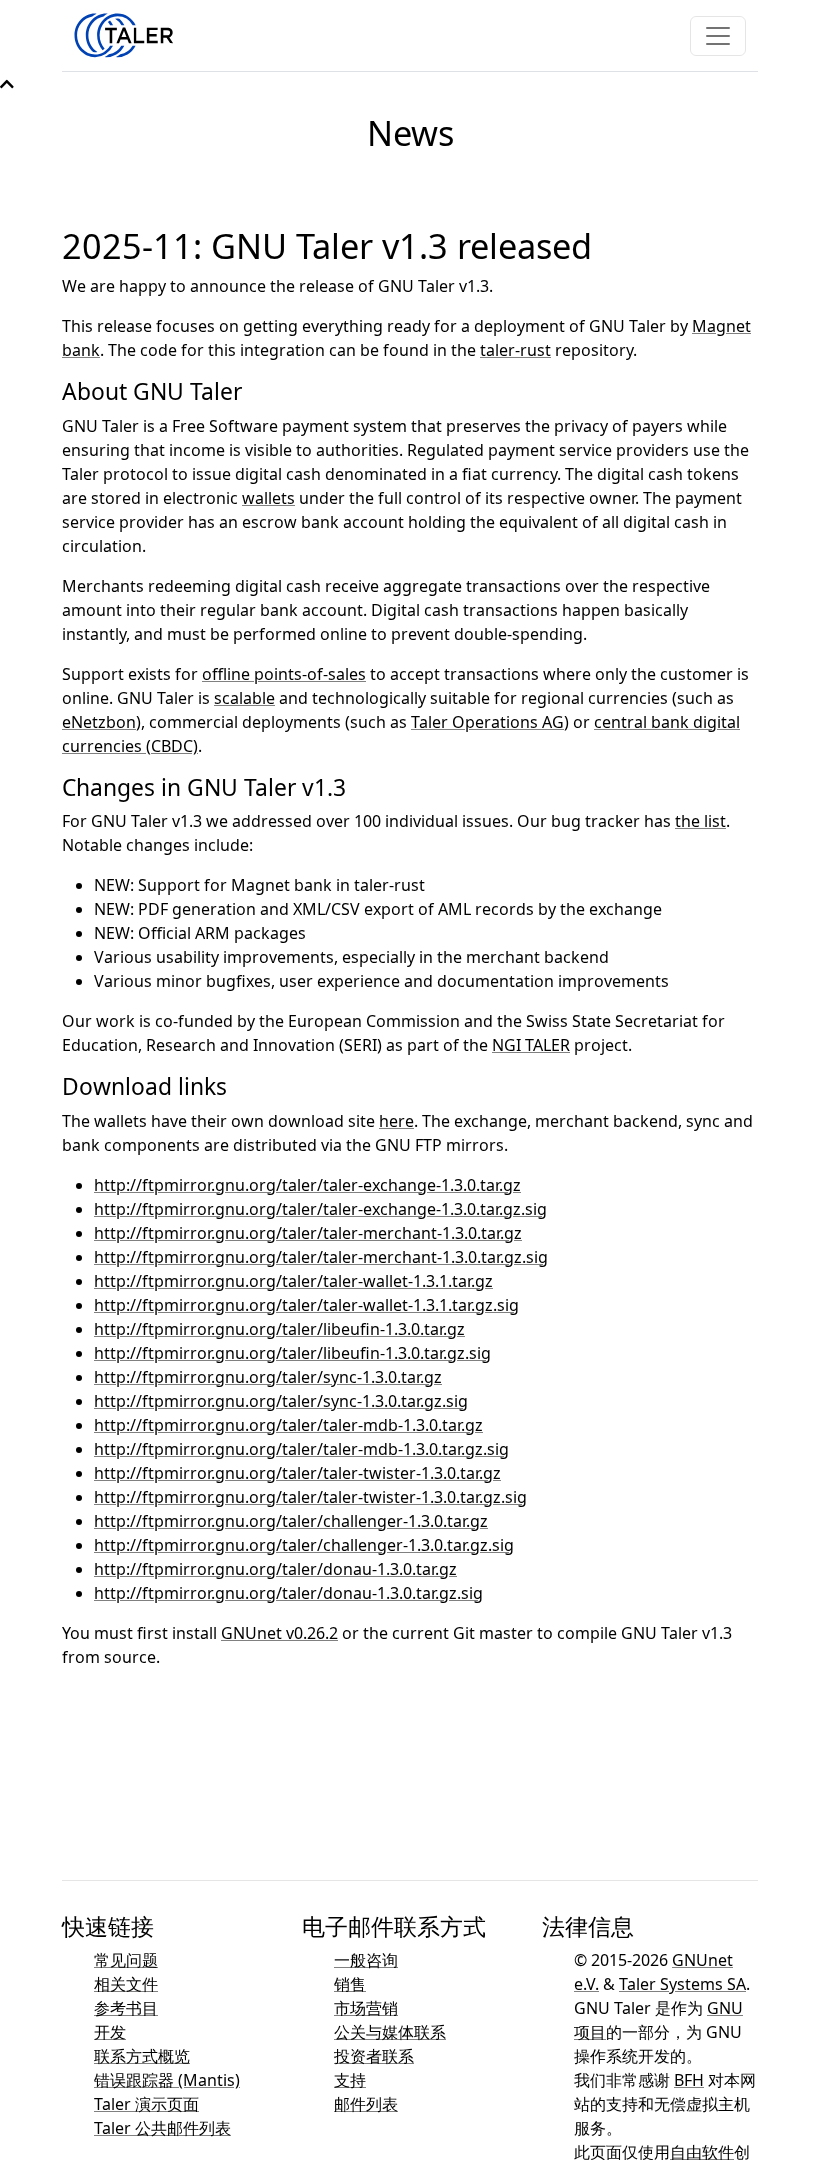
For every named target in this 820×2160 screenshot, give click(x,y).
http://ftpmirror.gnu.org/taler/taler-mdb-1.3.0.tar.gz (288, 1425)
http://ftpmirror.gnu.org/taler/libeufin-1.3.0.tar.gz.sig (292, 1353)
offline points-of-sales (284, 674)
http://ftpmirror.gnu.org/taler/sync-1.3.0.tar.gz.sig (281, 1401)
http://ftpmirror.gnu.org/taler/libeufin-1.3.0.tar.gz (279, 1329)
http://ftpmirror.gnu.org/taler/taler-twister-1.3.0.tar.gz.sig (310, 1497)
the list (700, 821)
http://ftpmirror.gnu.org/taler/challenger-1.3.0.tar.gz (291, 1521)
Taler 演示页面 (146, 2104)
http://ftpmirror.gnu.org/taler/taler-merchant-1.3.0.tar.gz (308, 1233)
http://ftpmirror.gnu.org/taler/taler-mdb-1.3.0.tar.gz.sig (301, 1449)
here (396, 1121)
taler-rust (515, 350)
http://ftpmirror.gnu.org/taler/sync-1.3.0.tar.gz (268, 1377)
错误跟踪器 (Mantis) (167, 2080)
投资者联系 (374, 2056)
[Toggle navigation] (718, 36)
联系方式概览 (142, 2056)
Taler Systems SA (682, 1984)
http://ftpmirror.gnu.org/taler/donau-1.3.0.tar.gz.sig (288, 1593)
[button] (7, 84)
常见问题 (126, 1960)
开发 (110, 2032)
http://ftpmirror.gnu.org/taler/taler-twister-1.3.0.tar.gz (297, 1473)
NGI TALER (531, 1045)
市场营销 (366, 2008)
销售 (350, 1984)
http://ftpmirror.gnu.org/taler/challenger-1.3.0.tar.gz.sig (304, 1545)
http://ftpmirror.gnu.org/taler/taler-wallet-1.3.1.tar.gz (293, 1281)
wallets (268, 498)
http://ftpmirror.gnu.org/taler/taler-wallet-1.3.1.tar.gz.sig (306, 1305)
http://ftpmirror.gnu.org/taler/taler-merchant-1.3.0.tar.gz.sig (321, 1257)
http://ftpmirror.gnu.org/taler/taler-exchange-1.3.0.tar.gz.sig (320, 1209)
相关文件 (126, 1984)
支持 (350, 2080)
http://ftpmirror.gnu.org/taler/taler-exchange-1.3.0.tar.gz (307, 1185)
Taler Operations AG (487, 722)
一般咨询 (366, 1960)
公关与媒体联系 (390, 2032)
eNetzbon (99, 722)
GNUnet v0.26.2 (279, 1633)
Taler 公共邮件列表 (162, 2128)
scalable (244, 698)
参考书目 (126, 2008)
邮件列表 (366, 2104)
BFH (689, 2080)
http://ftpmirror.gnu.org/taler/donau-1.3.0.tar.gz (275, 1569)
